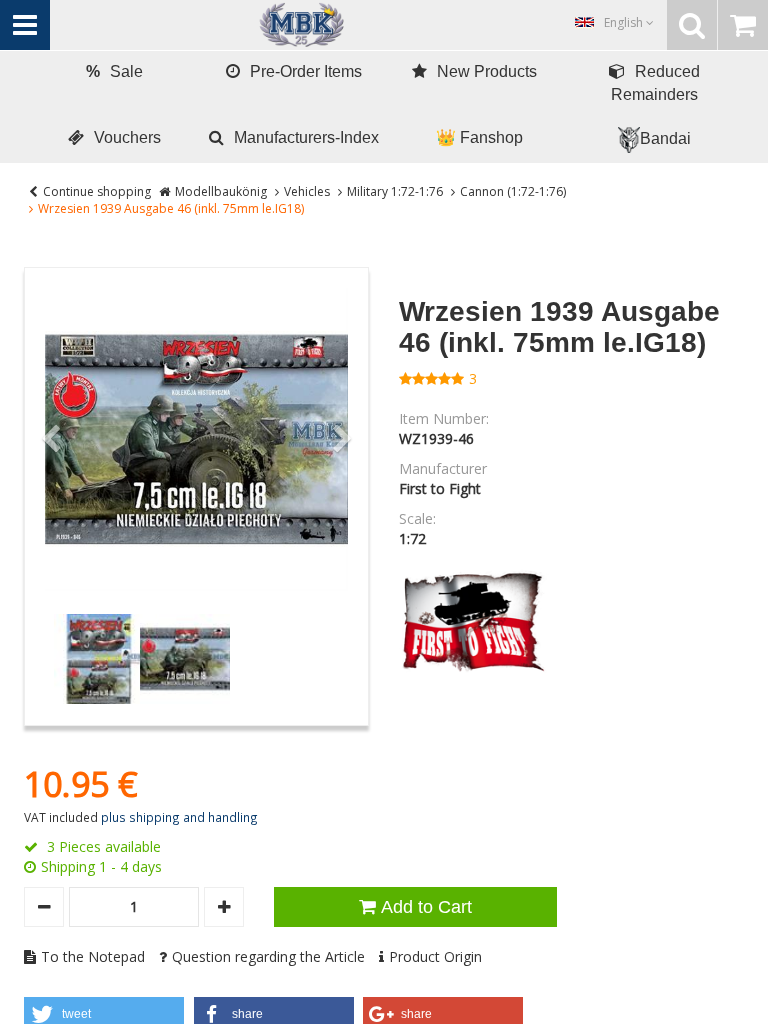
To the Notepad (93, 956)
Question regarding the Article (268, 956)
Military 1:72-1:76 (395, 191)
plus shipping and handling (179, 817)
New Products (487, 71)
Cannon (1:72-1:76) (513, 191)
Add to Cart (426, 907)
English (625, 22)
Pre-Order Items (306, 71)
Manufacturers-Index (306, 137)
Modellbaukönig (221, 191)
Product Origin (435, 956)
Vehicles (307, 191)
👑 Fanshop (479, 137)
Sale (114, 71)
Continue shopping (97, 191)
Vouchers (127, 137)
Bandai (665, 138)
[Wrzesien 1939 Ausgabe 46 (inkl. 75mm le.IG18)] (196, 439)
